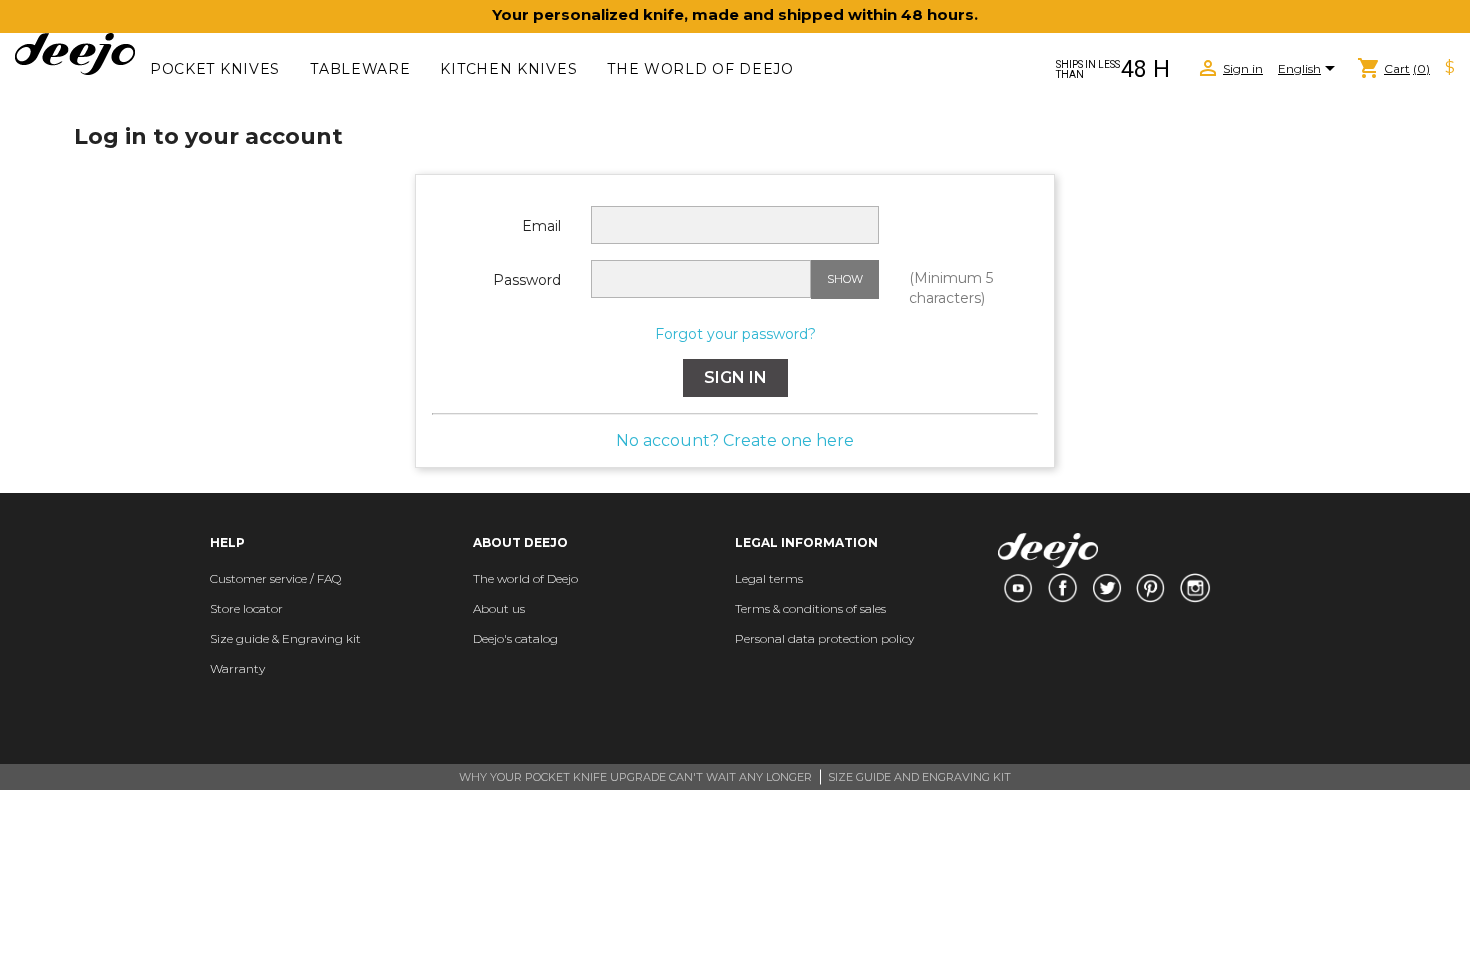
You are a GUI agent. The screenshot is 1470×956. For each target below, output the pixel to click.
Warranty (237, 668)
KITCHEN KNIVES (508, 69)
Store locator (246, 608)
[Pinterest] (1151, 588)
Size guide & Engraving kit (285, 638)
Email (541, 226)
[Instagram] (1194, 588)
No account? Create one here (735, 440)
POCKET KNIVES (215, 69)
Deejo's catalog (515, 638)
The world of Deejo (700, 69)
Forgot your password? (735, 334)
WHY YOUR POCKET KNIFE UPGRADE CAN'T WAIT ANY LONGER (635, 777)
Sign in (735, 377)
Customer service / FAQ (275, 578)
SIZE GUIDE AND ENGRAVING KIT (919, 777)
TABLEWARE (360, 69)
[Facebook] (1062, 588)
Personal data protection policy (824, 638)
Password (527, 280)
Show (845, 279)
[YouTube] (1018, 588)
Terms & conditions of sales (810, 608)
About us (499, 608)
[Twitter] (1107, 588)
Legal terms (769, 578)
